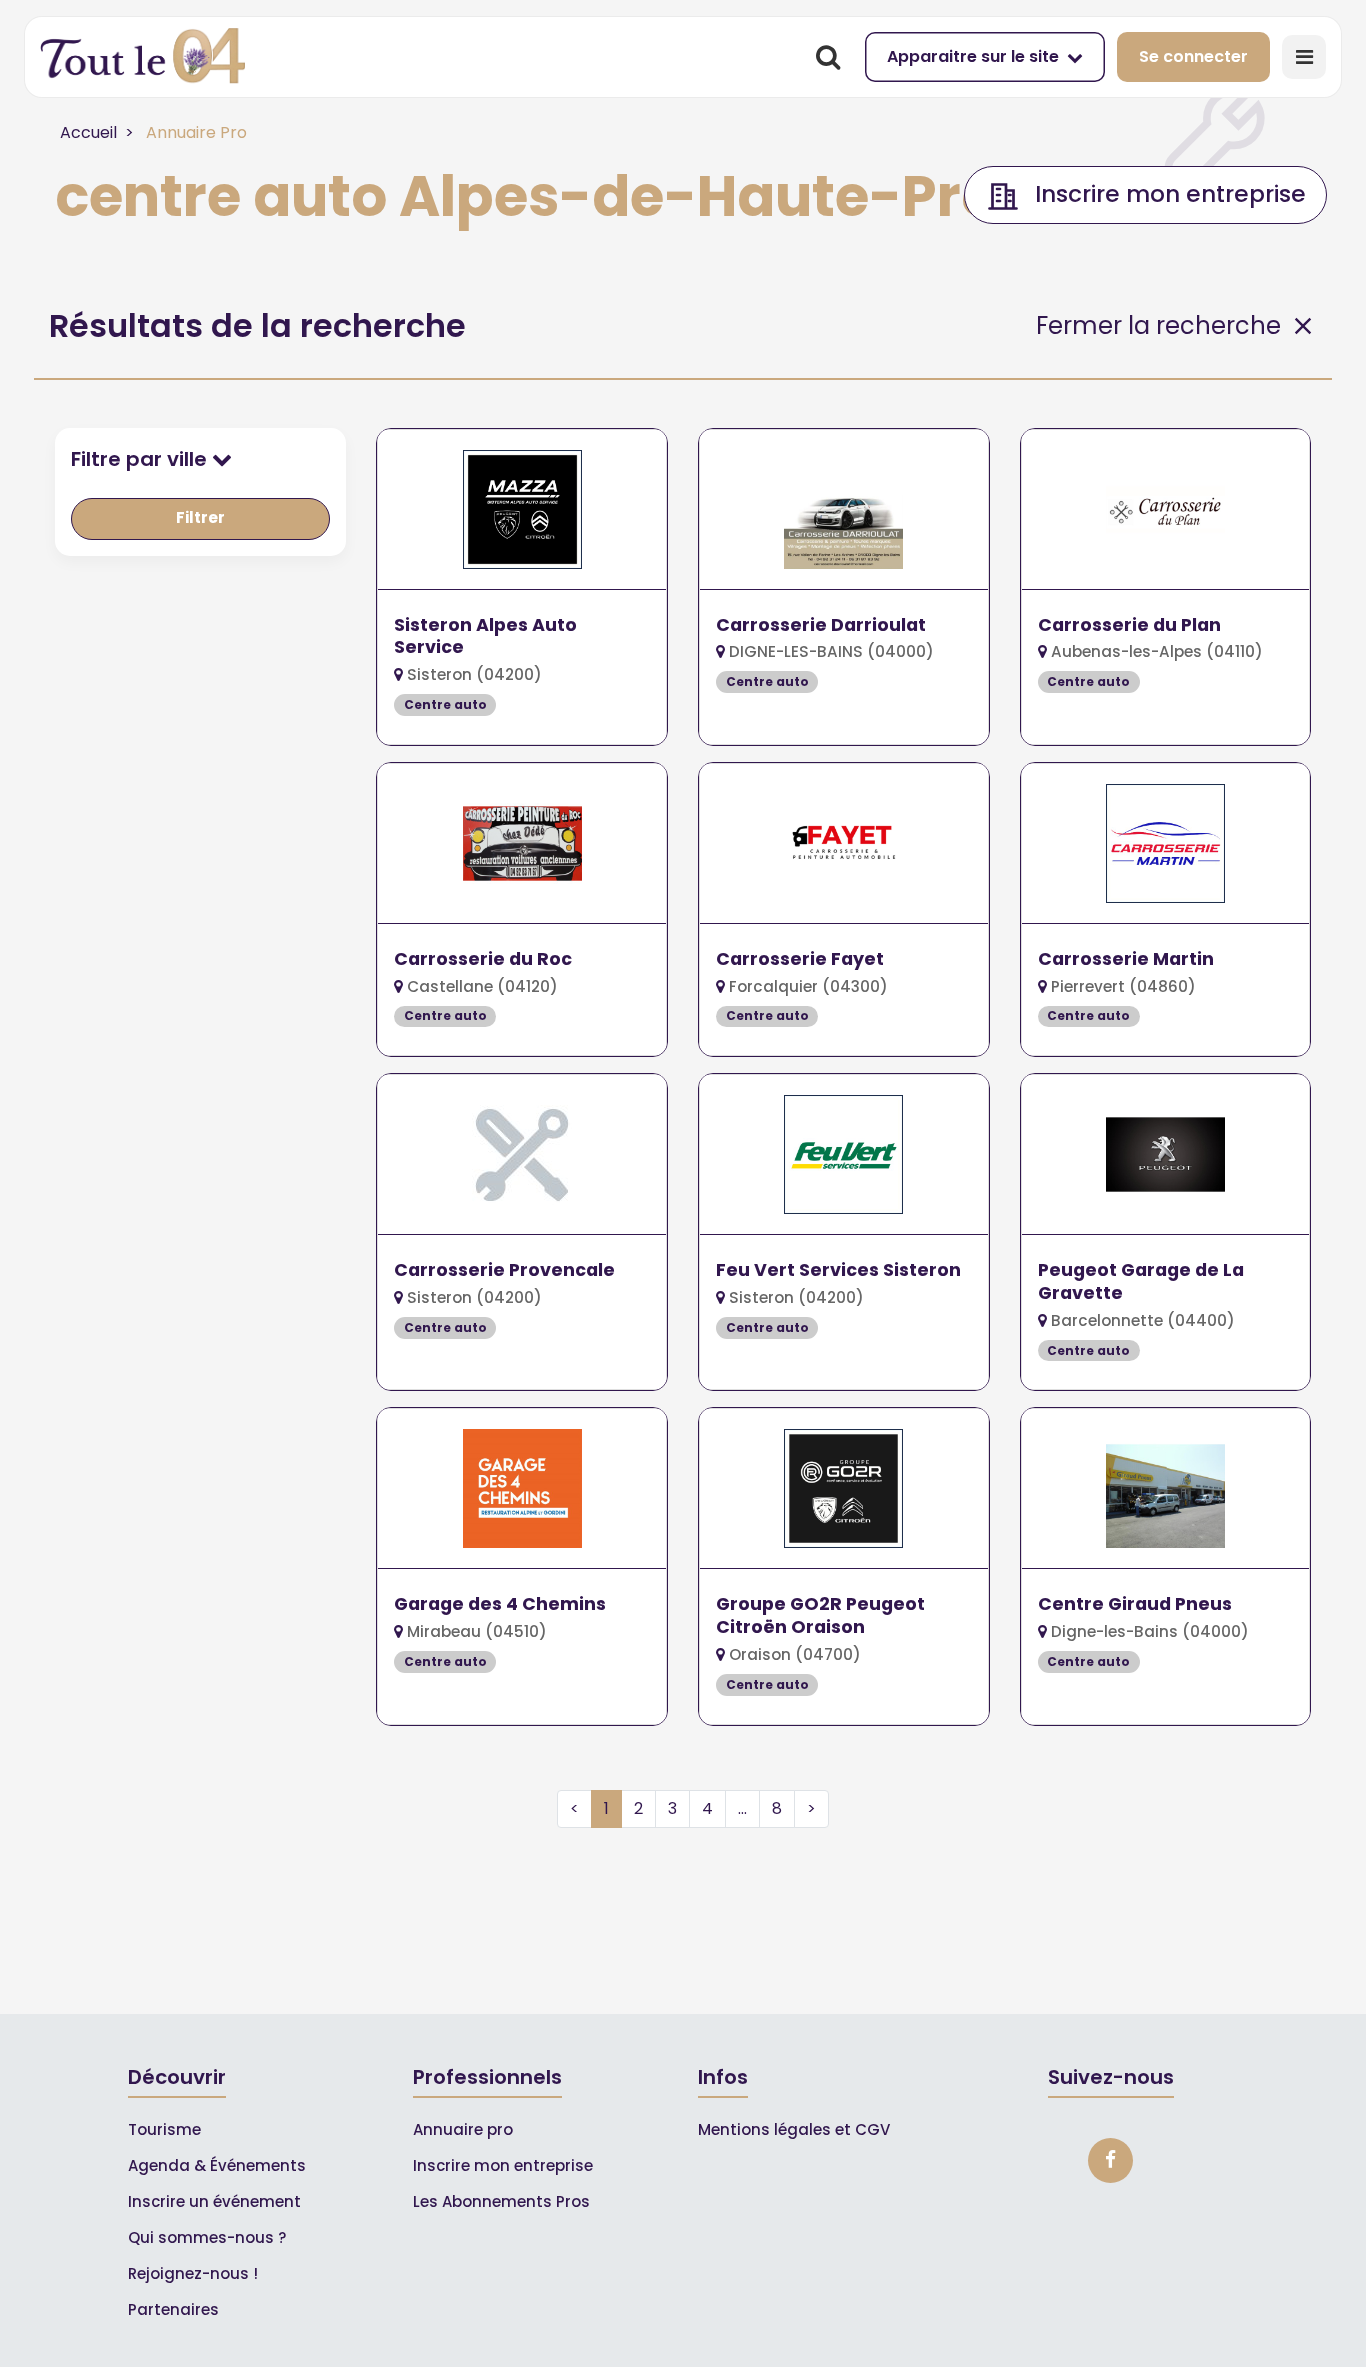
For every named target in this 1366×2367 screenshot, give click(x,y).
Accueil (88, 132)
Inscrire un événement (214, 2201)
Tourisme (164, 2129)
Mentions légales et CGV (794, 2129)
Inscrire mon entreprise (503, 2165)
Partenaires (173, 2309)
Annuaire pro (463, 2129)
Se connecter (1193, 56)
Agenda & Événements (217, 2165)
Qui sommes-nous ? (207, 2237)
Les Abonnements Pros (501, 2201)
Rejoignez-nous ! (193, 2273)
